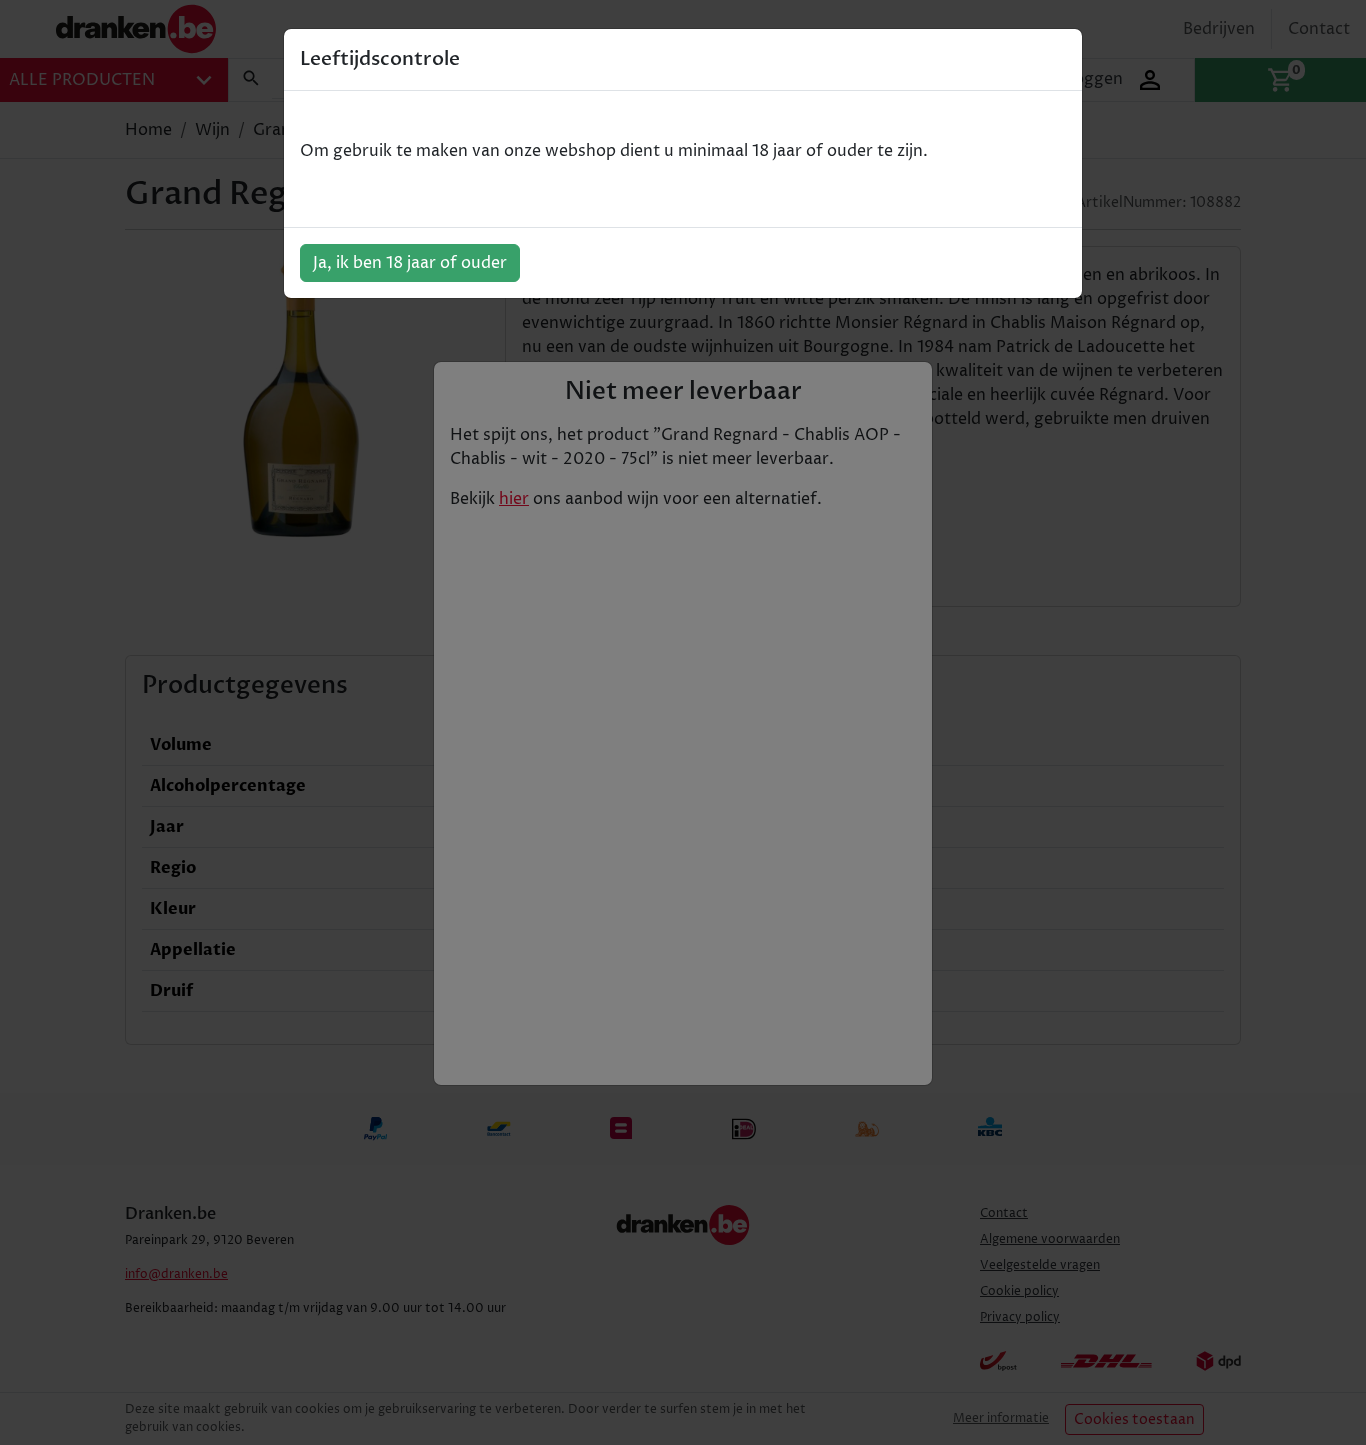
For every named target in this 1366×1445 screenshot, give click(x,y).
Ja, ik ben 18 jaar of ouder (410, 263)
